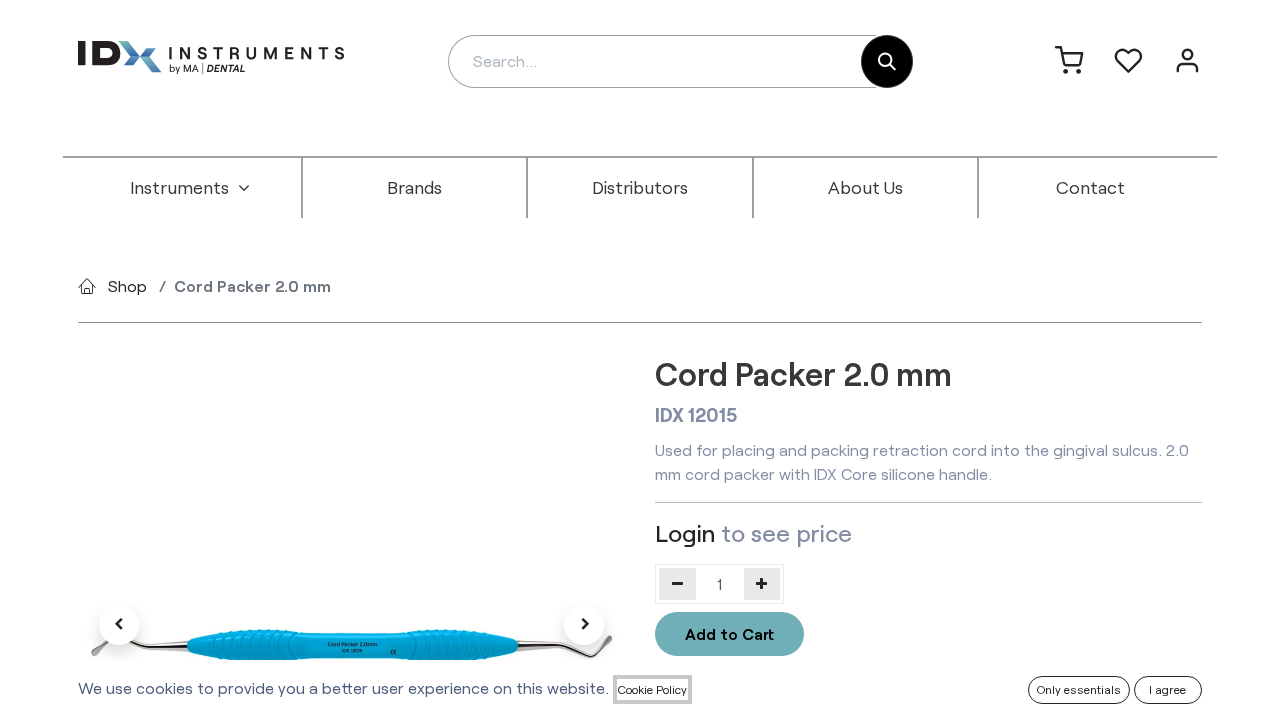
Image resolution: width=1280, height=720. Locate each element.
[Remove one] (677, 584)
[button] (119, 625)
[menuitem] (190, 188)
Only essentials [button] (1079, 689)
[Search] (887, 61)
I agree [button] (1167, 689)
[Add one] (762, 584)
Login (685, 532)
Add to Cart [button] (729, 633)
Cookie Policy (652, 689)
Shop (127, 285)
